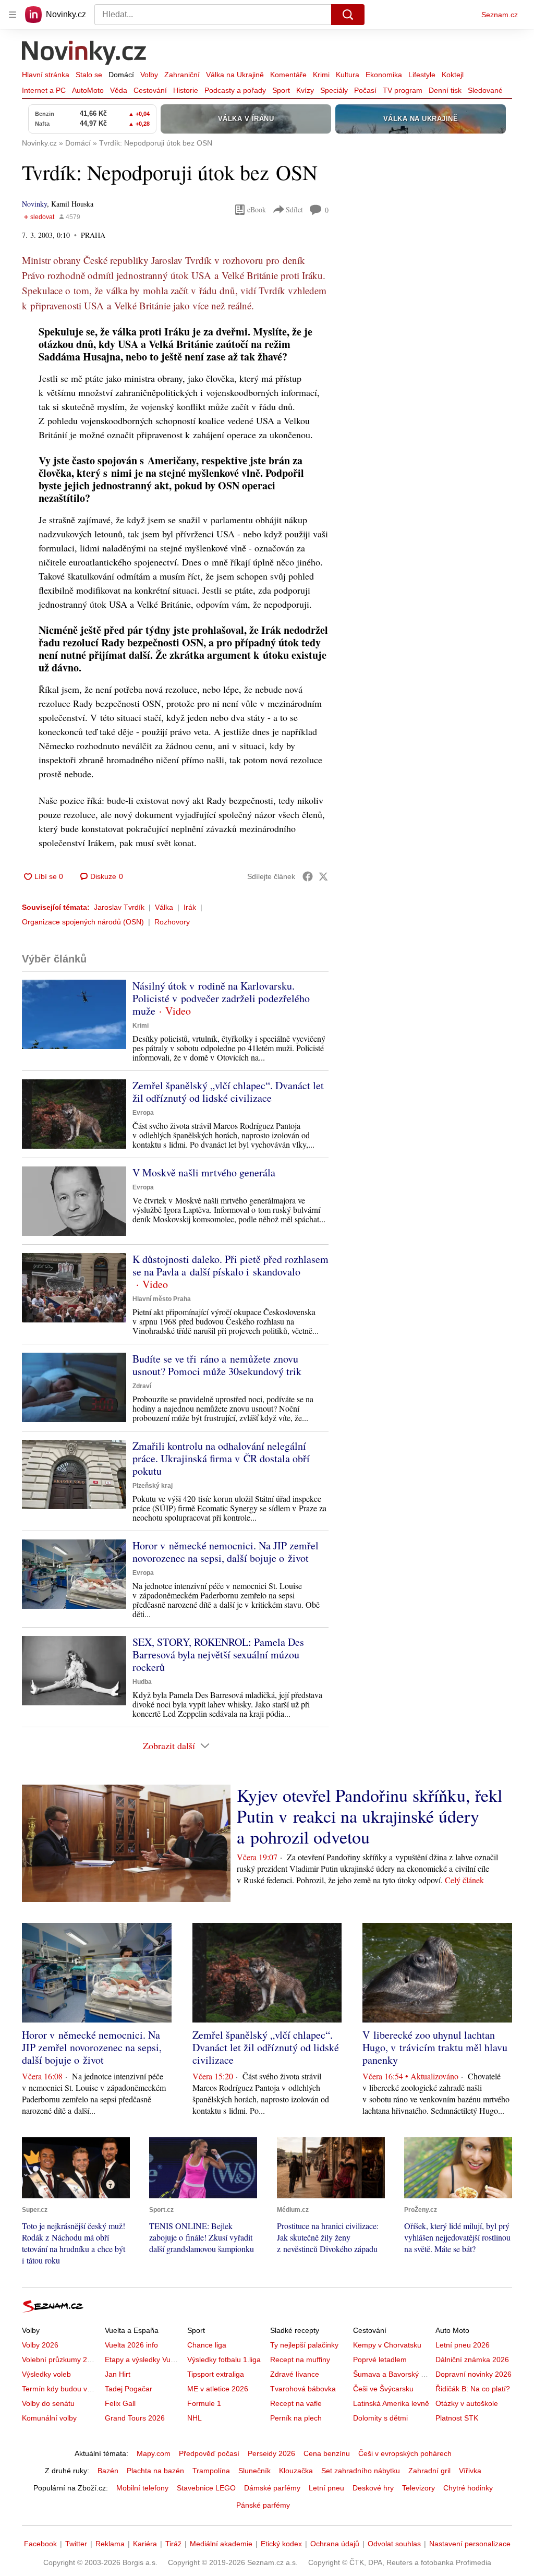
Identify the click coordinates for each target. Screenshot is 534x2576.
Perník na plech (296, 2418)
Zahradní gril (429, 2471)
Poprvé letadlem (380, 2360)
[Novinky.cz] (84, 54)
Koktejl (453, 75)
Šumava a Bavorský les (392, 2374)
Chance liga (207, 2345)
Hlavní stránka (46, 75)
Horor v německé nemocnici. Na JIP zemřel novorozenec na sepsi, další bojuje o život (226, 1552)
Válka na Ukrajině (235, 75)
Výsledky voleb (46, 2374)
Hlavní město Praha (162, 1299)
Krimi (321, 75)
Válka (164, 907)
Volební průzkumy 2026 (61, 2360)
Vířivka (470, 2471)
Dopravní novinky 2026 (474, 2374)
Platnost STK (457, 2418)
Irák (190, 907)
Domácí (121, 75)
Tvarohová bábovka (303, 2389)
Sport (281, 90)
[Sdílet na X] (323, 876)
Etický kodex (281, 2544)
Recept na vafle (296, 2403)
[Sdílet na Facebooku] (308, 876)
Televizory (418, 2488)
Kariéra (145, 2544)
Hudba (142, 1682)
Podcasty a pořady (235, 90)
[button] (74, 1014)
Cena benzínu (327, 2453)
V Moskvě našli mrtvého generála (204, 1172)
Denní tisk (445, 90)
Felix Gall (120, 2403)
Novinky (34, 204)
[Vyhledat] (348, 15)
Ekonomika (384, 75)
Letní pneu (326, 2488)
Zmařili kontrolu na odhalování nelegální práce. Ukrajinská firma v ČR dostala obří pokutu (221, 1458)
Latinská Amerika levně (391, 2403)
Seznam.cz (500, 15)
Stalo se (89, 75)
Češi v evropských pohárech (405, 2453)
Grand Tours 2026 (135, 2418)
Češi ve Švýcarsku (383, 2389)
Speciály (334, 90)
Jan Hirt (118, 2374)
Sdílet (294, 209)
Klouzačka (296, 2471)
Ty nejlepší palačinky (304, 2345)
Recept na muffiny (300, 2360)
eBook (257, 209)
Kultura (348, 75)
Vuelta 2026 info (131, 2345)
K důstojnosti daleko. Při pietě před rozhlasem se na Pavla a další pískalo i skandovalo (230, 1265)
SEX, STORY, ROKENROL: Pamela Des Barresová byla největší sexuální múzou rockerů (218, 1654)
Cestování (150, 90)
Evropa (143, 1113)
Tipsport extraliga (216, 2374)
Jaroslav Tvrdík (119, 907)
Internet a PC (44, 90)
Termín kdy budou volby (61, 2389)
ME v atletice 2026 (218, 2389)
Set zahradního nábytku (361, 2471)
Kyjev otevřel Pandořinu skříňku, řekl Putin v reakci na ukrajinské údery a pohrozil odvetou (369, 1816)
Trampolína (211, 2471)
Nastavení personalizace (470, 2544)
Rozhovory (172, 922)
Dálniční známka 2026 (472, 2360)
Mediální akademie (221, 2544)
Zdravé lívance (295, 2374)
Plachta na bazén (155, 2471)
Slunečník (254, 2471)
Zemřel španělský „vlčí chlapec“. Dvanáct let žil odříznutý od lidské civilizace (228, 1092)
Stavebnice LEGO (206, 2488)
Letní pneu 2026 (463, 2345)
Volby (149, 75)
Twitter (76, 2544)
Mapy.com (154, 2453)
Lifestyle (422, 75)
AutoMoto (88, 90)
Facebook (40, 2544)
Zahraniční (182, 75)
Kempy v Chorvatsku (387, 2345)
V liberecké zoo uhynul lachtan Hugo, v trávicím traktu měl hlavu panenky (435, 2047)
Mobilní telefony (142, 2488)
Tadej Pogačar (129, 2389)
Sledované (485, 90)
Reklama (110, 2544)
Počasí (365, 90)
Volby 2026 (40, 2345)
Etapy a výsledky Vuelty (143, 2360)
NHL (195, 2418)
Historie (186, 90)
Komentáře (288, 75)
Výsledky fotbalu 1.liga (224, 2360)
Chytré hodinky (468, 2488)
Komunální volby (49, 2418)
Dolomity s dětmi (380, 2418)
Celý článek (464, 1880)
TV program (403, 90)
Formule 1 (204, 2403)
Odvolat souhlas (394, 2544)
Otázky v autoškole (467, 2403)
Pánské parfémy (263, 2505)
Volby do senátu (48, 2403)
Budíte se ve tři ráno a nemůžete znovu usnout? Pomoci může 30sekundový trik (217, 1365)
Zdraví (142, 1386)
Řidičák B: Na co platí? (473, 2389)
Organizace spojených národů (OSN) (83, 922)
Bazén (108, 2471)
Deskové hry (373, 2488)
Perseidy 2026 (271, 2453)
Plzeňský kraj (153, 1486)
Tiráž (173, 2544)
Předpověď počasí (209, 2453)
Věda (119, 90)
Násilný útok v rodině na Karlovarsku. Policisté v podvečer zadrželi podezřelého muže (221, 998)
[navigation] (13, 15)
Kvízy (305, 90)
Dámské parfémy (272, 2488)
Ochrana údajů (335, 2544)
